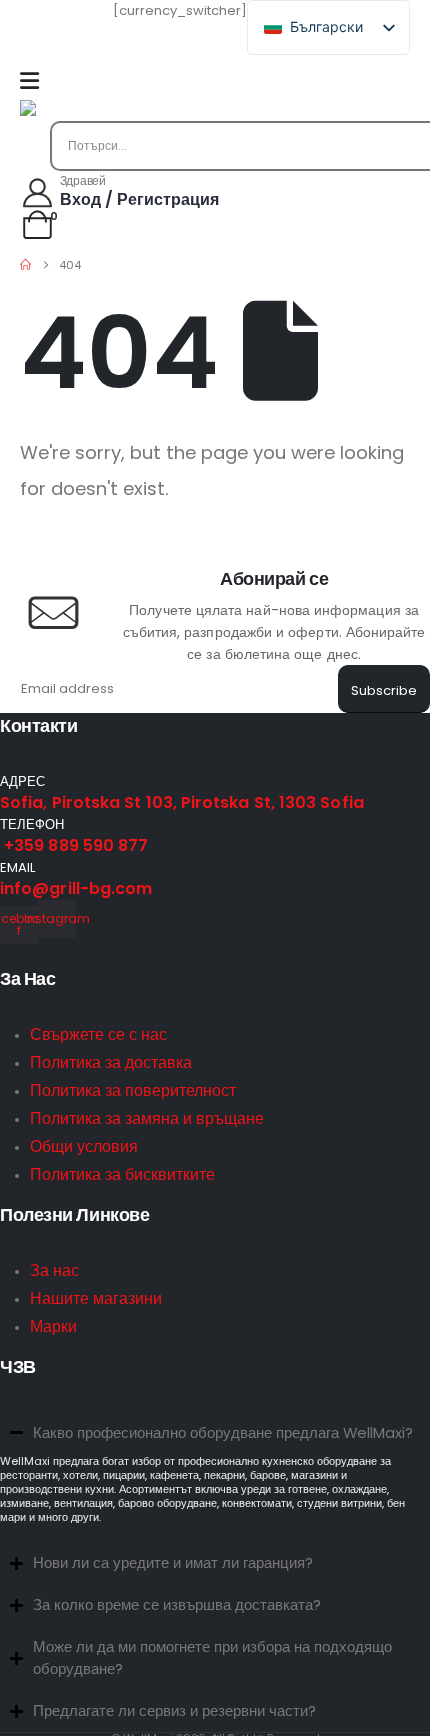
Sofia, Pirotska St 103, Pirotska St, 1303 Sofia (182, 802)
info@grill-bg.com (76, 888)
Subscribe (384, 690)
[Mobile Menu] (29, 81)
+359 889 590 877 (74, 845)
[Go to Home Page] (25, 265)
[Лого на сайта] (70, 110)
